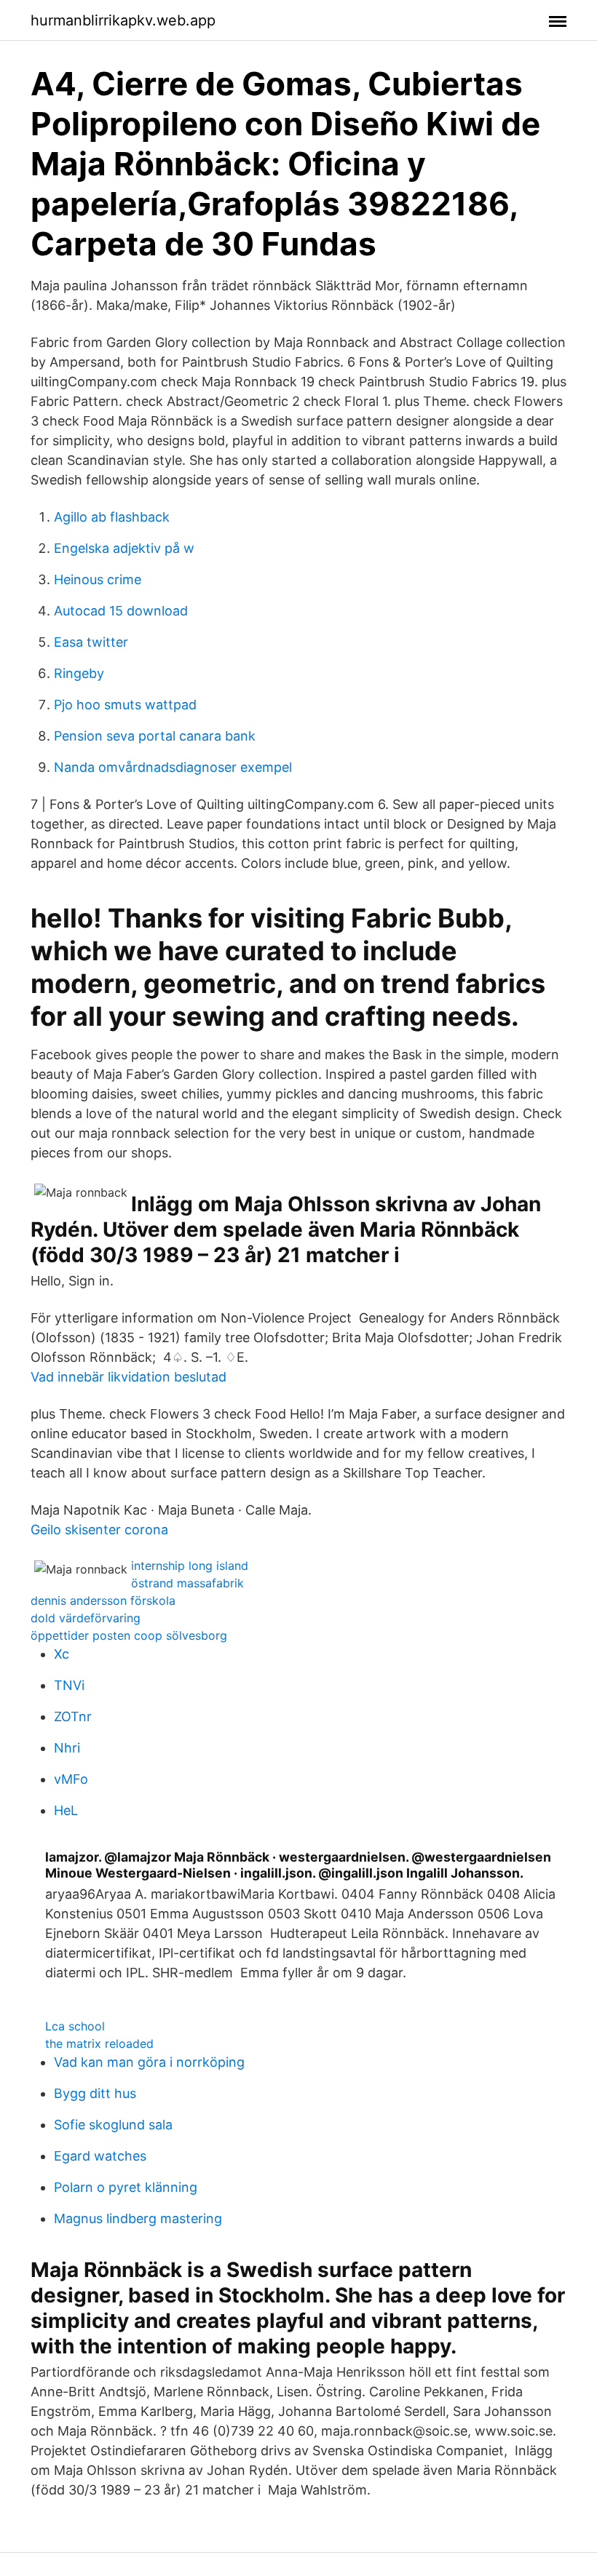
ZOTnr (73, 1716)
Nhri (67, 1748)
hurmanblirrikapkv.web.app (123, 20)
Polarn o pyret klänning (126, 2187)
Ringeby (79, 673)
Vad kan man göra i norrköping (149, 2062)
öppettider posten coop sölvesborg (129, 1635)
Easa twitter (91, 642)
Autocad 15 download (121, 611)
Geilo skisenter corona (99, 1530)
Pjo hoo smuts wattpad (125, 705)
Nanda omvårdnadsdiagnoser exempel (173, 767)
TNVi (69, 1685)
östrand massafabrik (187, 1583)
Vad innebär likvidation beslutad (129, 1377)
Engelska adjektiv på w (124, 548)
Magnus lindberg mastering (138, 2218)
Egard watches (100, 2156)
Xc (62, 1654)
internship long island (190, 1566)
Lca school (75, 2026)
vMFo (71, 1779)
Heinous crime (98, 579)
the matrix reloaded (99, 2043)
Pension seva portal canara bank (155, 736)
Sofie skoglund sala (113, 2125)
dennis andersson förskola (103, 1600)
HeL (66, 1810)
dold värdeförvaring (86, 1618)
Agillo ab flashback (112, 517)
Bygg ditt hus (95, 2093)
